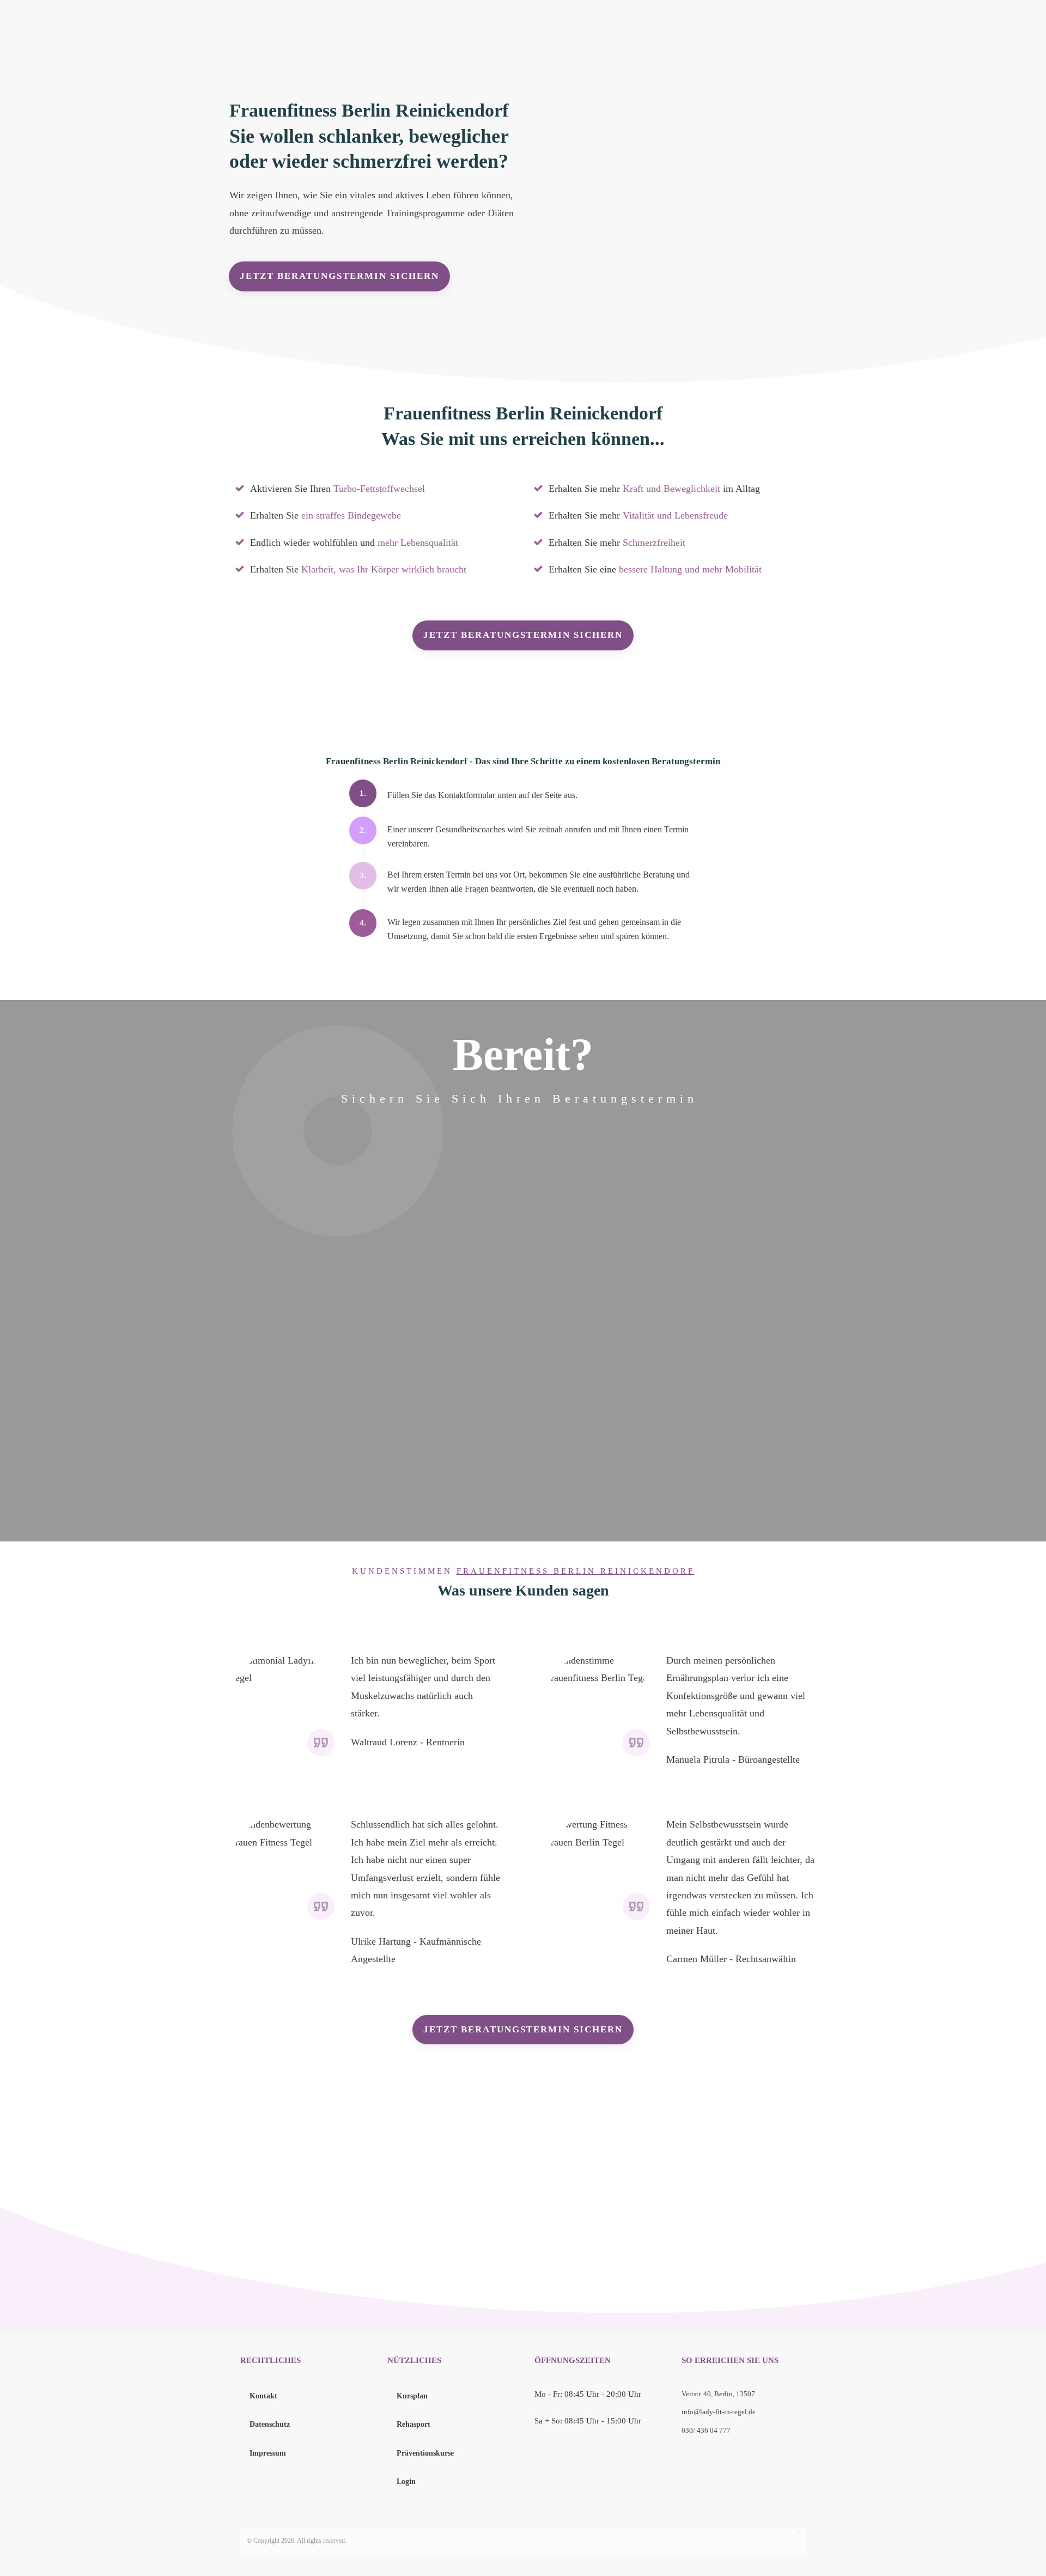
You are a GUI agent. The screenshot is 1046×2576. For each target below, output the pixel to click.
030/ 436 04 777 (706, 2430)
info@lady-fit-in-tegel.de (719, 2412)
